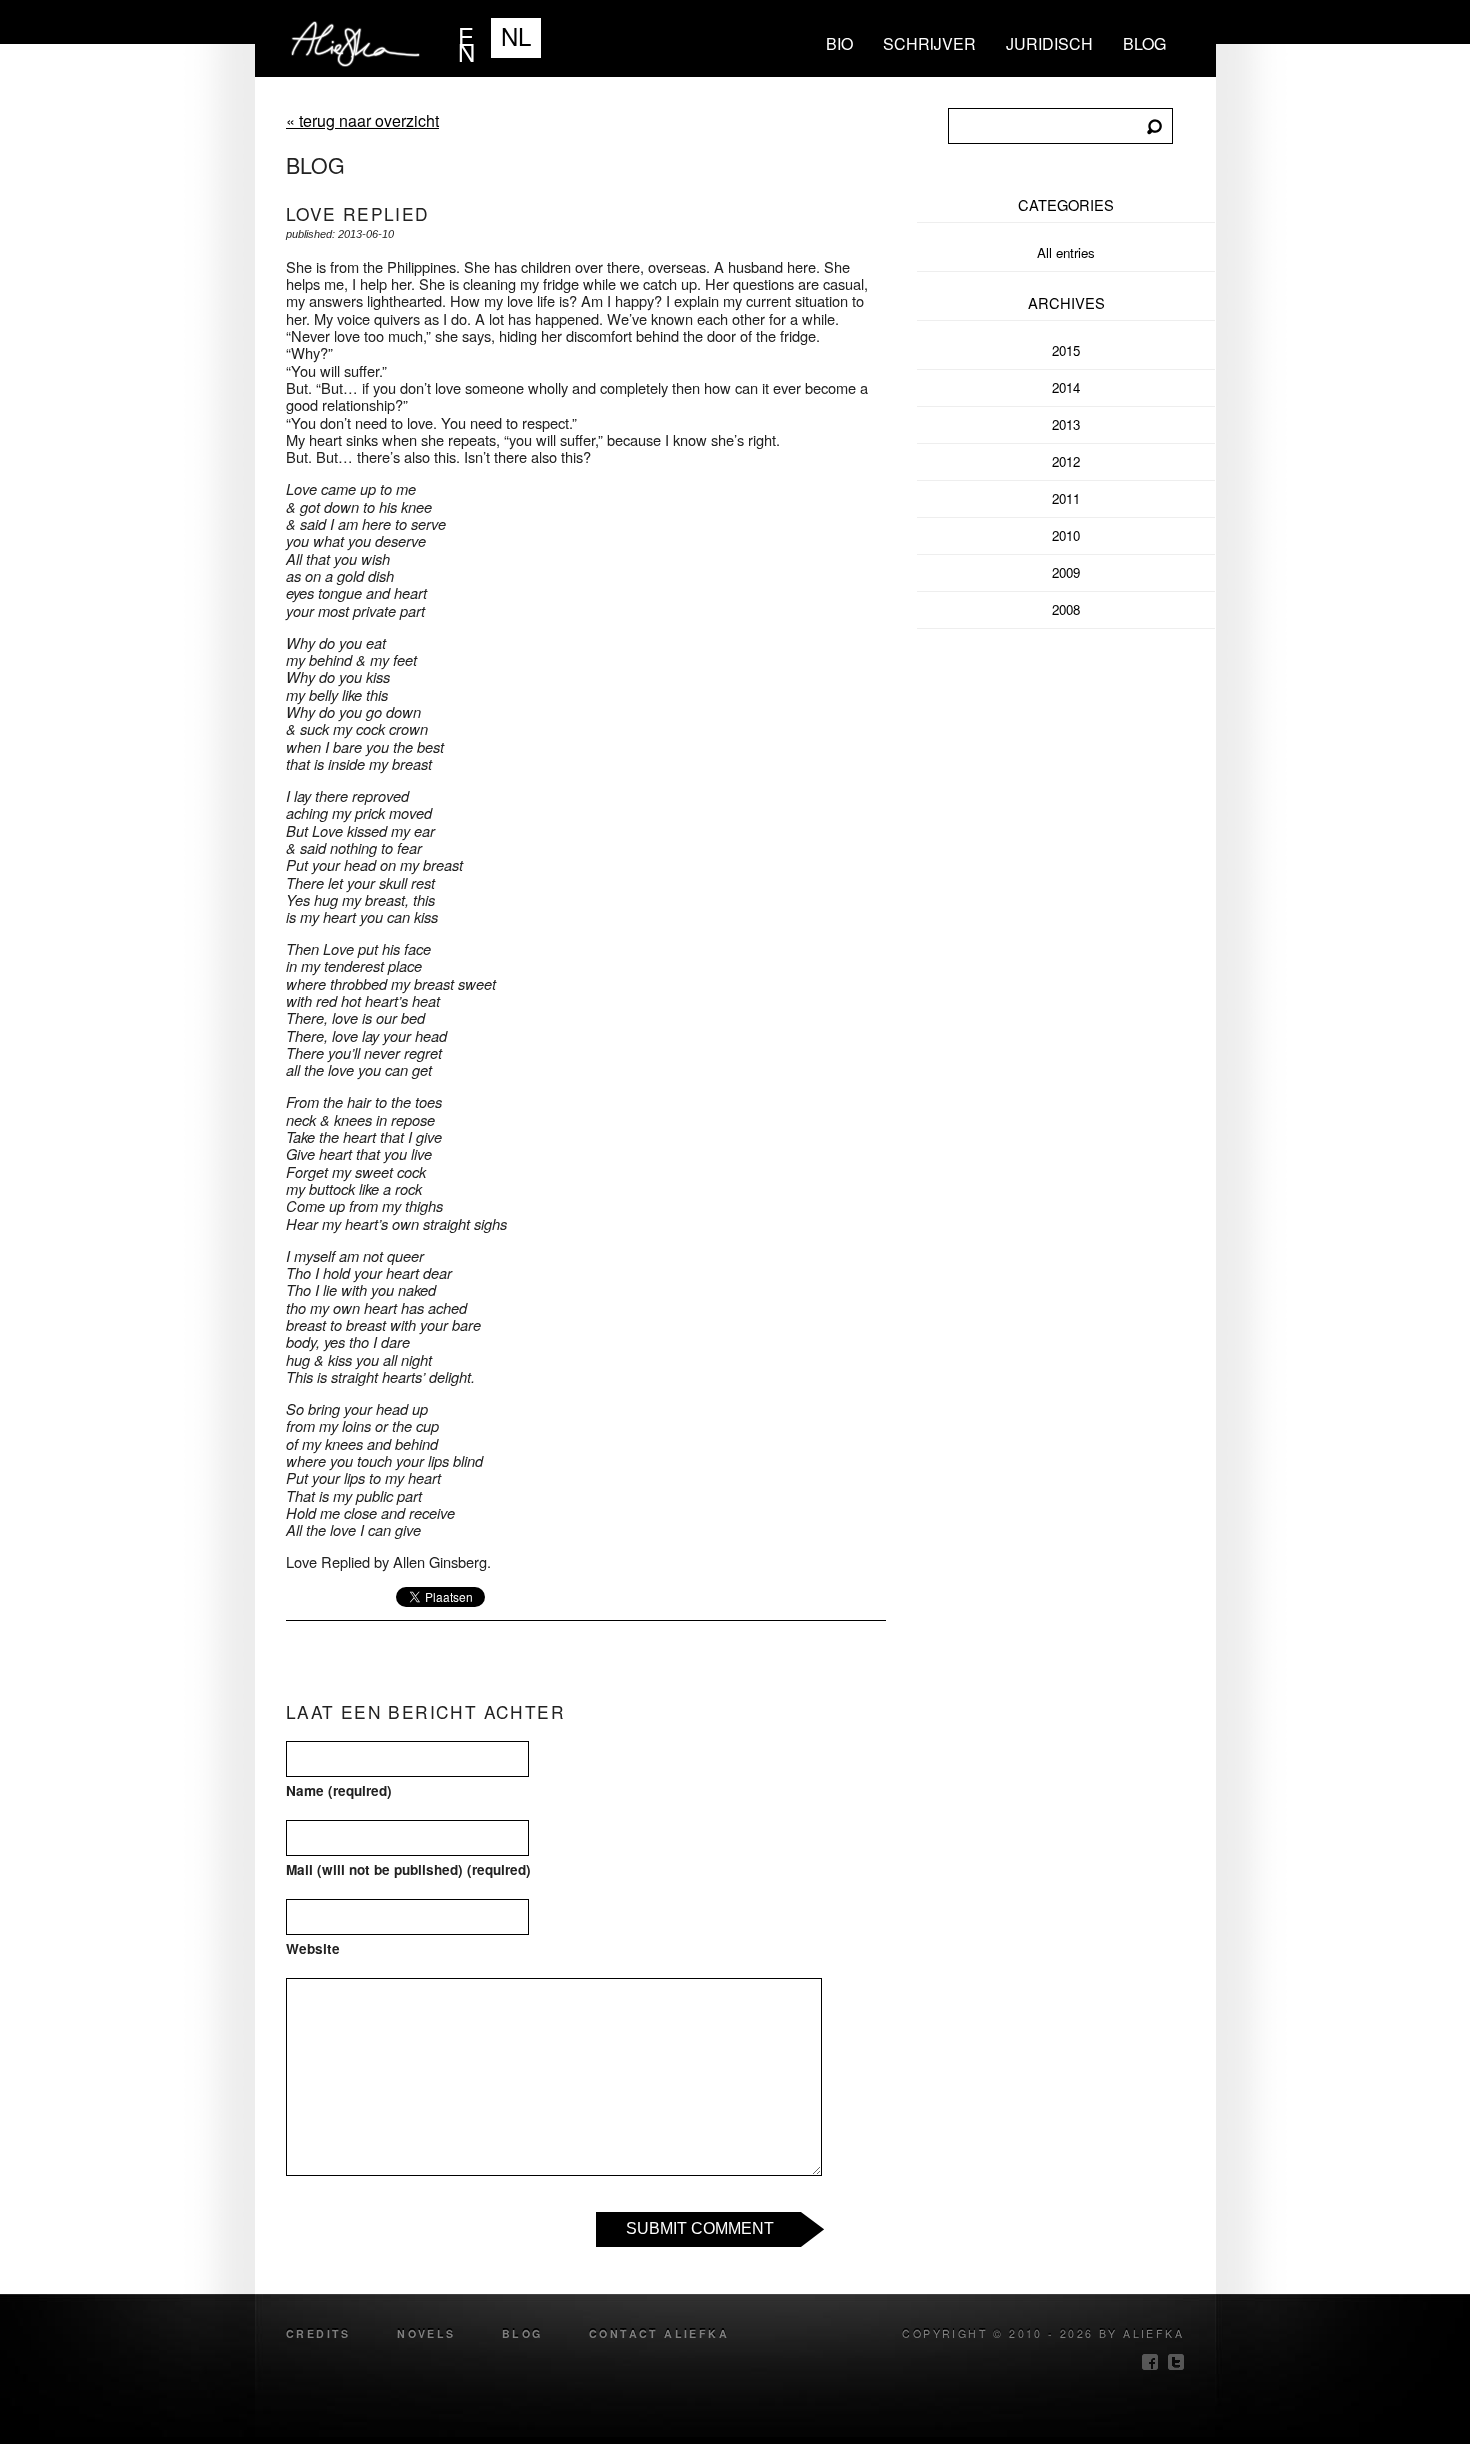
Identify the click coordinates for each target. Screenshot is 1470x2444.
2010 (1066, 535)
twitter (1176, 2362)
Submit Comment (700, 2228)
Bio (839, 43)
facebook (1150, 2362)
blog (1144, 43)
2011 (1066, 498)
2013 (1066, 424)
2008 (1066, 609)
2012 (1066, 461)
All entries (1066, 252)
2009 (1066, 572)
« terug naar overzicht (362, 120)
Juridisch (1049, 43)
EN (466, 38)
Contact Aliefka (659, 2333)
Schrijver (929, 43)
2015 (1066, 350)
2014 (1066, 387)
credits (318, 2333)
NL (516, 35)
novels (426, 2333)
